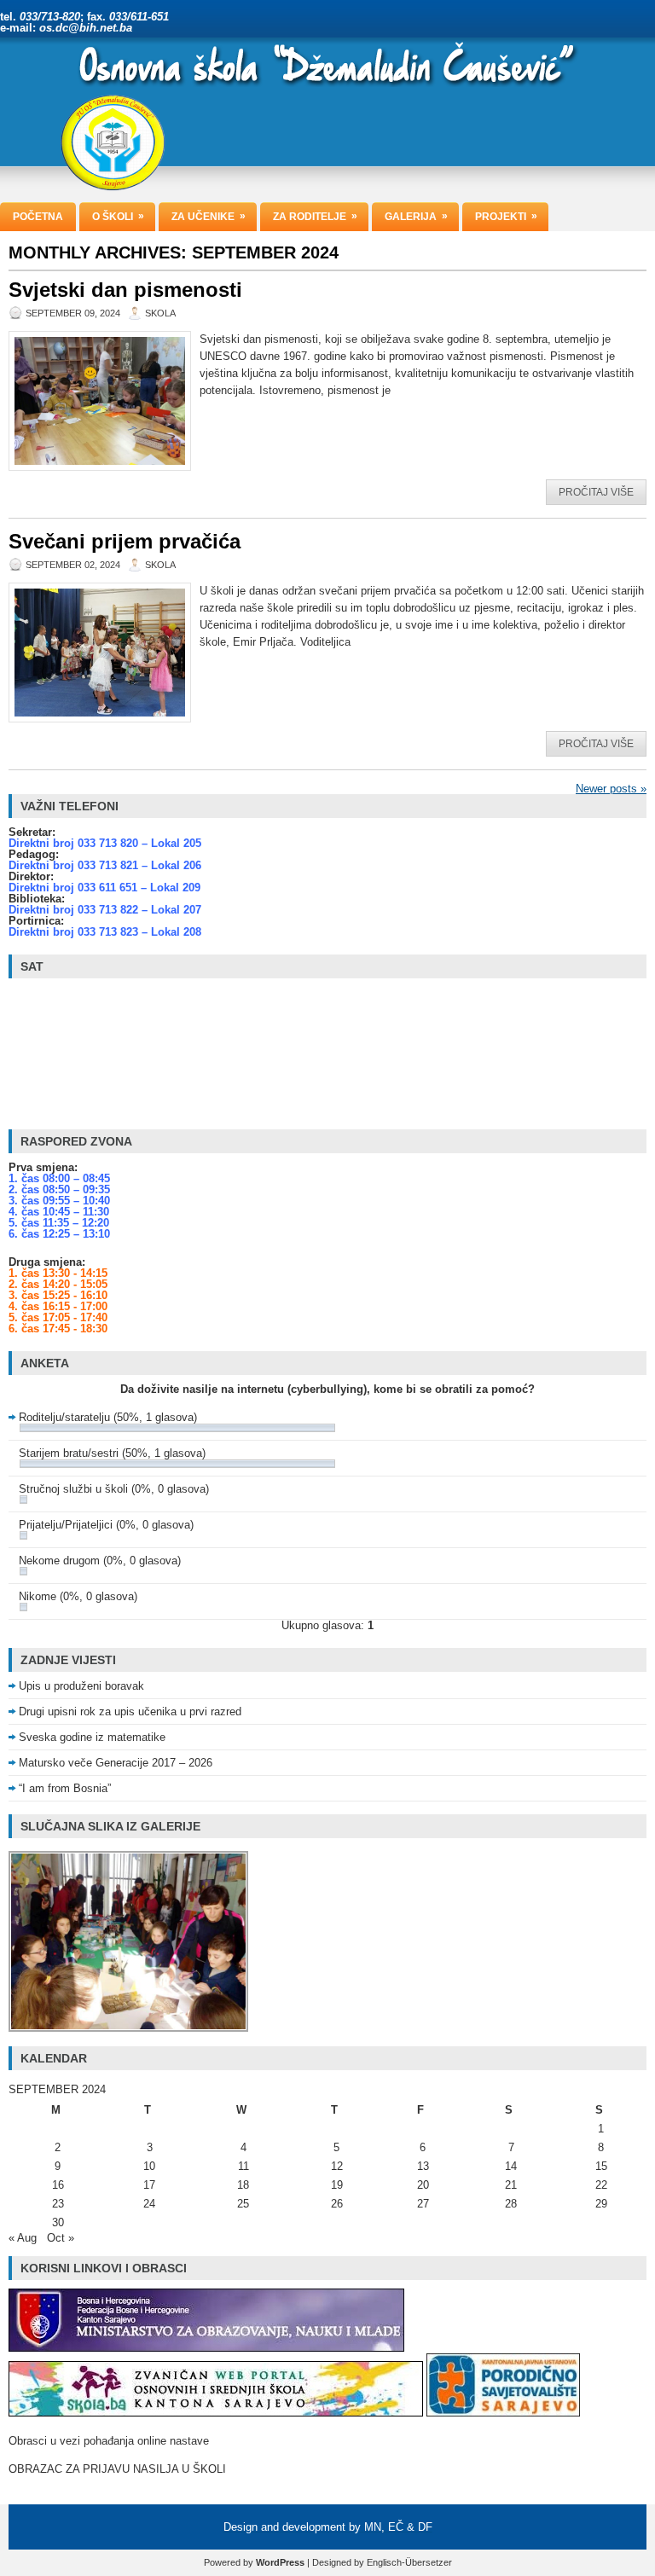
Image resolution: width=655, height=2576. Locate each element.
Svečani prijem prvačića (125, 541)
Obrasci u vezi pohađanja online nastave (109, 2441)
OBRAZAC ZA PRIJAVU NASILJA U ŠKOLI (117, 2469)
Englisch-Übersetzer (409, 2562)
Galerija (416, 216)
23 (58, 2204)
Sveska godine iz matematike (92, 1737)
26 (337, 2204)
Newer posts (611, 789)
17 (149, 2185)
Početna (38, 217)
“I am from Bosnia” (65, 1788)
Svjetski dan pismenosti (125, 290)
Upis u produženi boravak (81, 1686)
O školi (118, 216)
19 (337, 2185)
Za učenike (209, 216)
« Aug (23, 2238)
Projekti (506, 216)
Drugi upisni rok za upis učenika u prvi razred (130, 1712)
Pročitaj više (596, 492)
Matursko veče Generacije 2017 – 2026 (116, 1763)
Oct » (61, 2238)
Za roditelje (315, 216)
